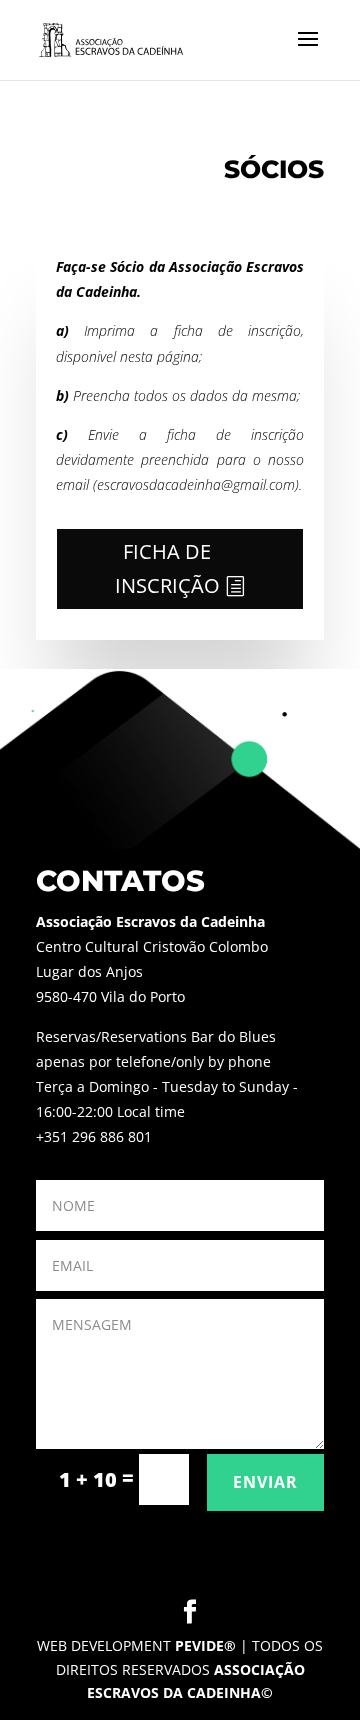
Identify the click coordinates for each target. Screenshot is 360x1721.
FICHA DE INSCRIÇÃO (167, 568)
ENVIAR (265, 1482)
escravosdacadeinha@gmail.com (196, 484)
